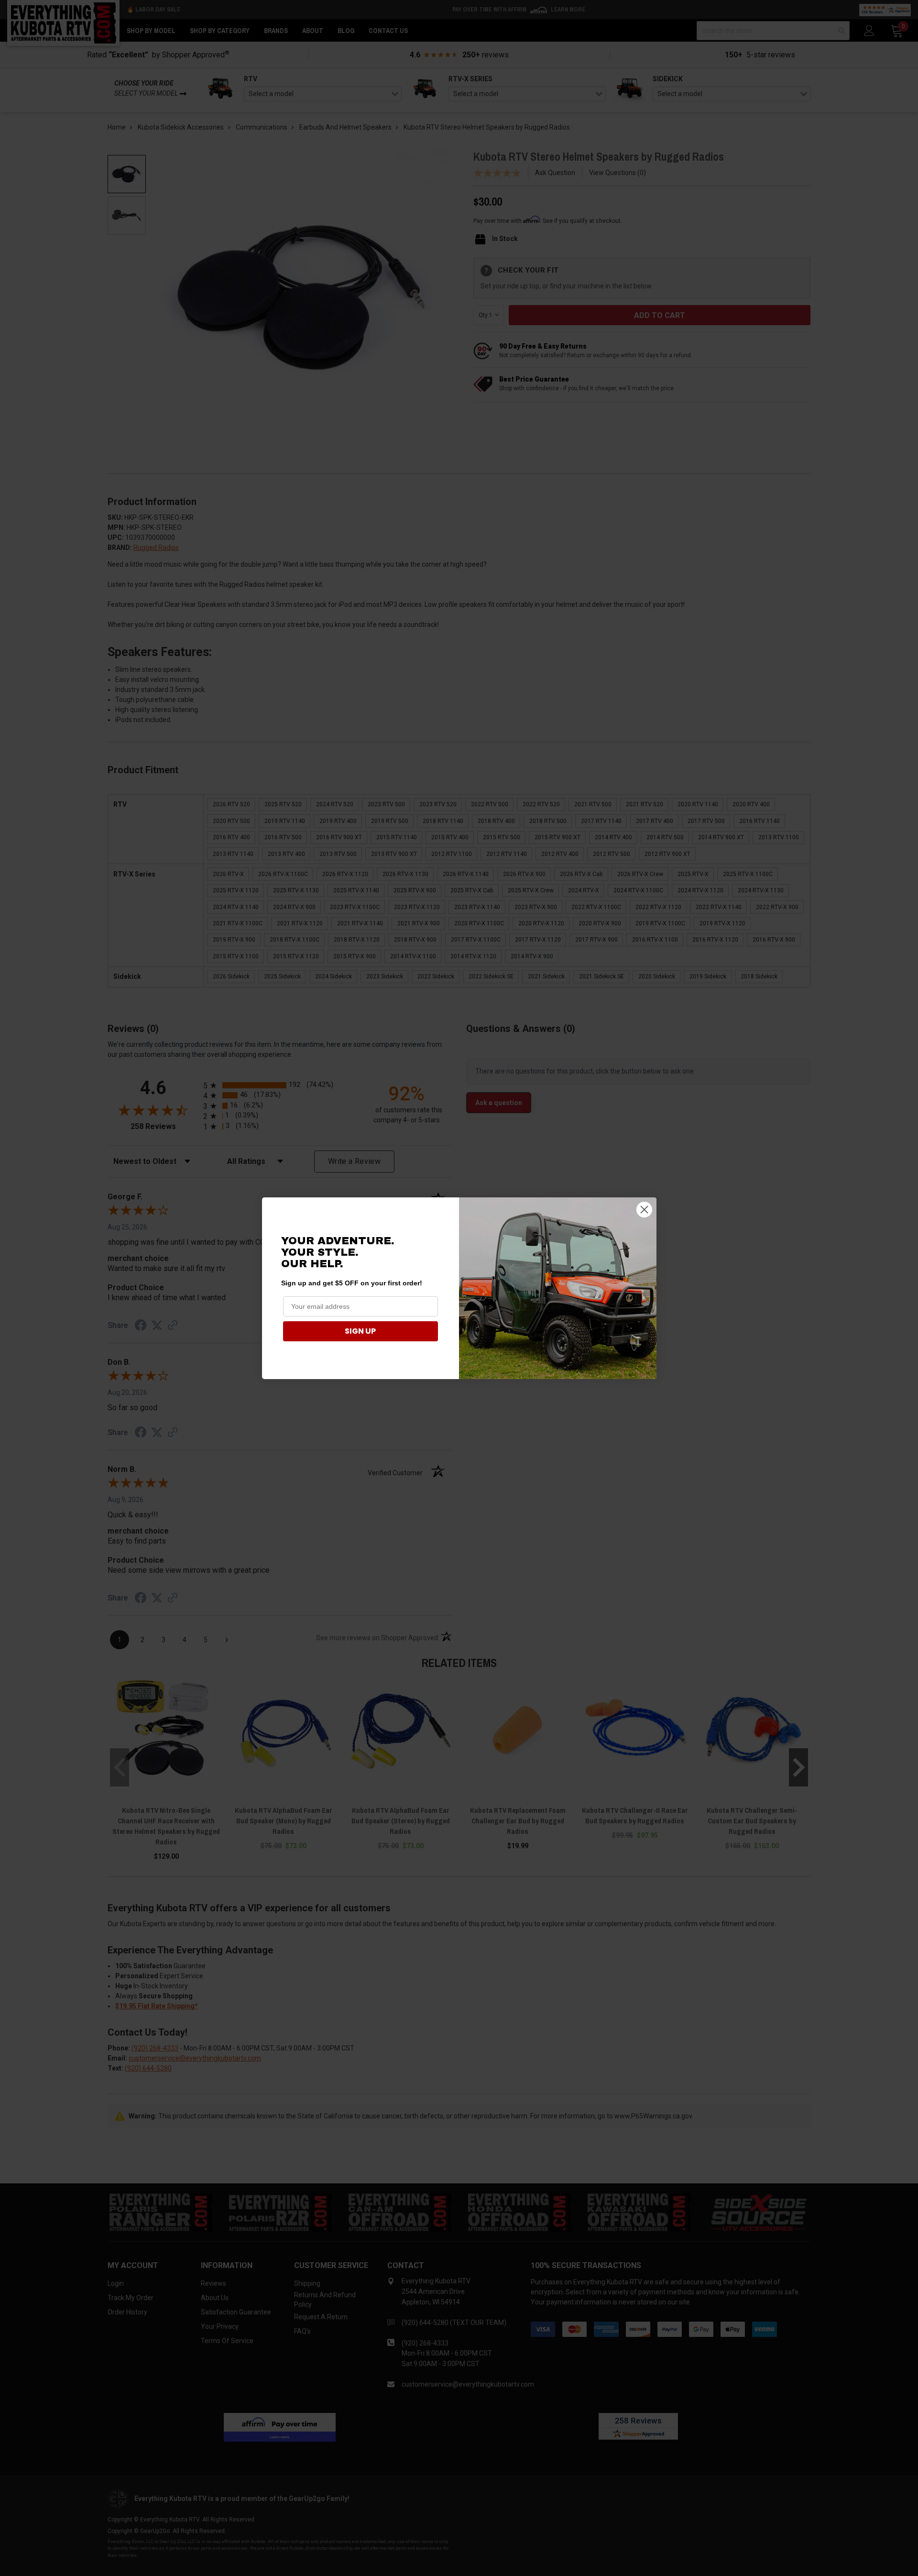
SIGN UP (360, 1331)
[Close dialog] (644, 1210)
